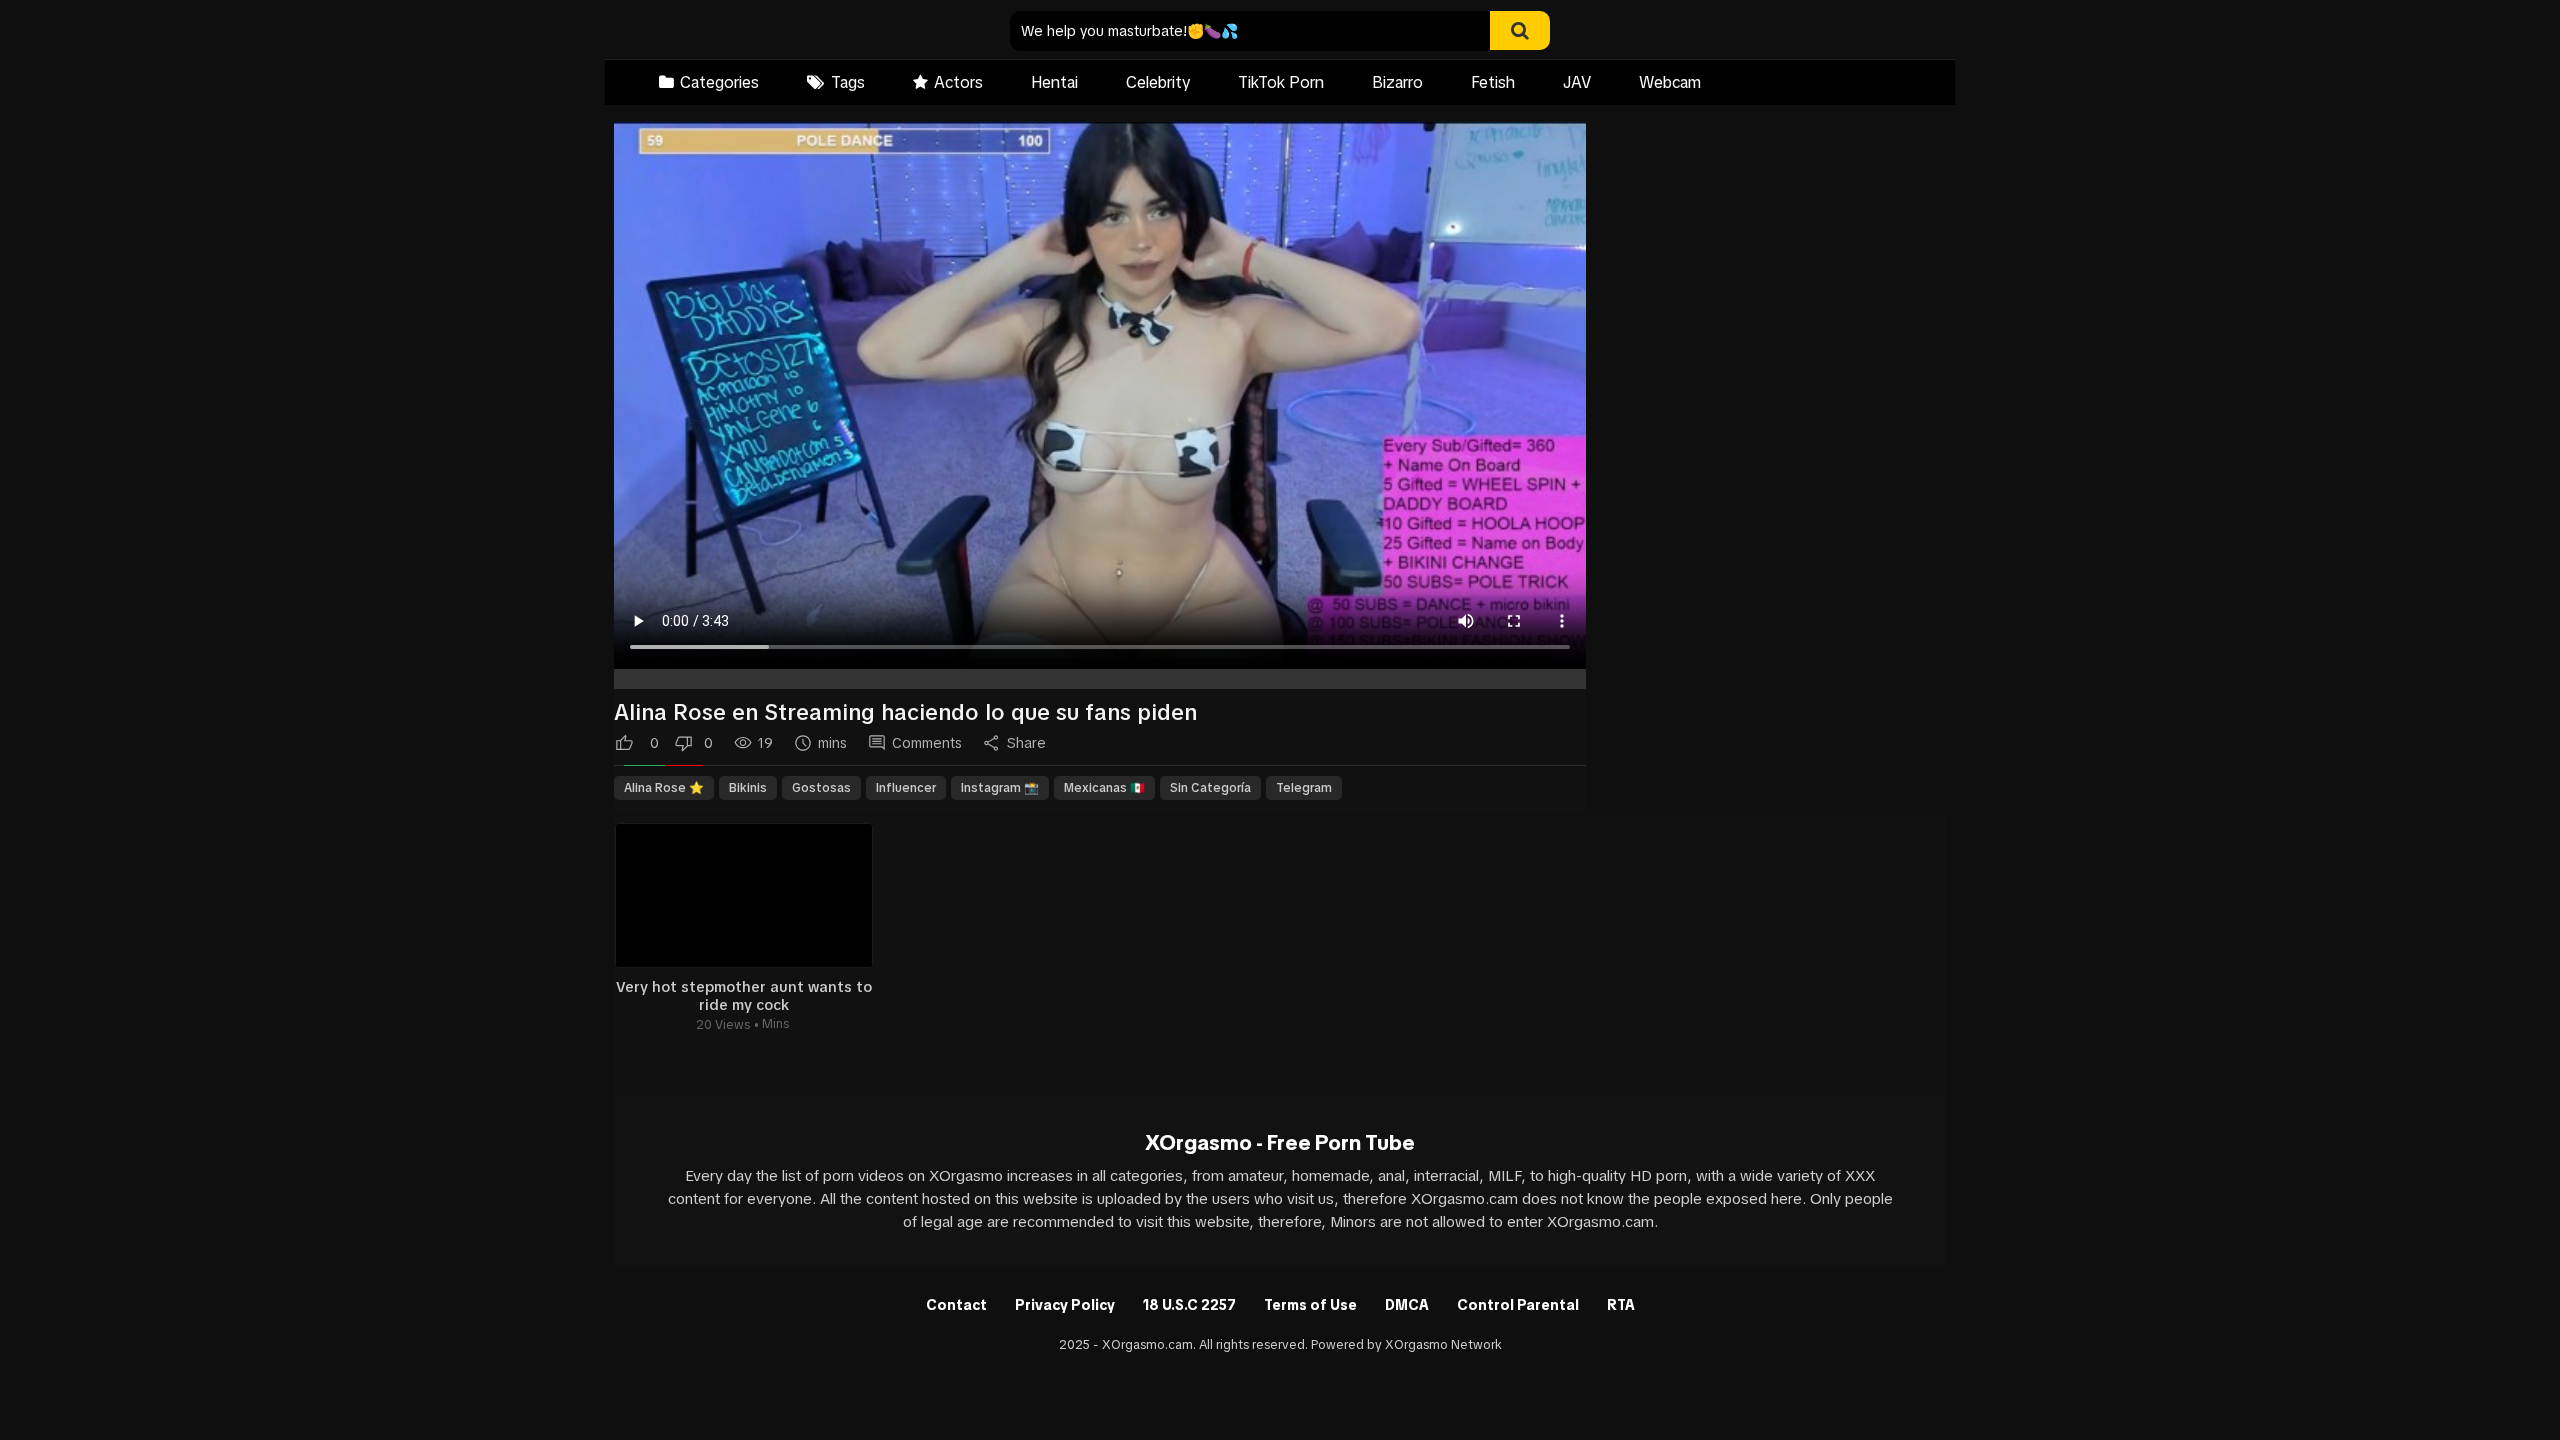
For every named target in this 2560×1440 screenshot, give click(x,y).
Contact (956, 1305)
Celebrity (1158, 82)
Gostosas (821, 788)
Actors (958, 82)
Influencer (906, 788)
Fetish (1493, 82)
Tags (848, 82)
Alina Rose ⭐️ (664, 788)
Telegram (1304, 788)
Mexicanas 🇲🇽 (1104, 788)
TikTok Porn (1281, 82)
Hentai (1054, 82)
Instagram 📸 (1000, 788)
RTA (1621, 1305)
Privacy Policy (1065, 1305)
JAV (1577, 82)
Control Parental (1518, 1305)
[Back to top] (2493, 1379)
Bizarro (1397, 82)
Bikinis (748, 788)
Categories (719, 82)
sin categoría (1210, 788)
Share (1026, 743)
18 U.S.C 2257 (1189, 1305)
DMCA (1407, 1305)
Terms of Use (1310, 1305)
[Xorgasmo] (740, 31)
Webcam (1670, 82)
